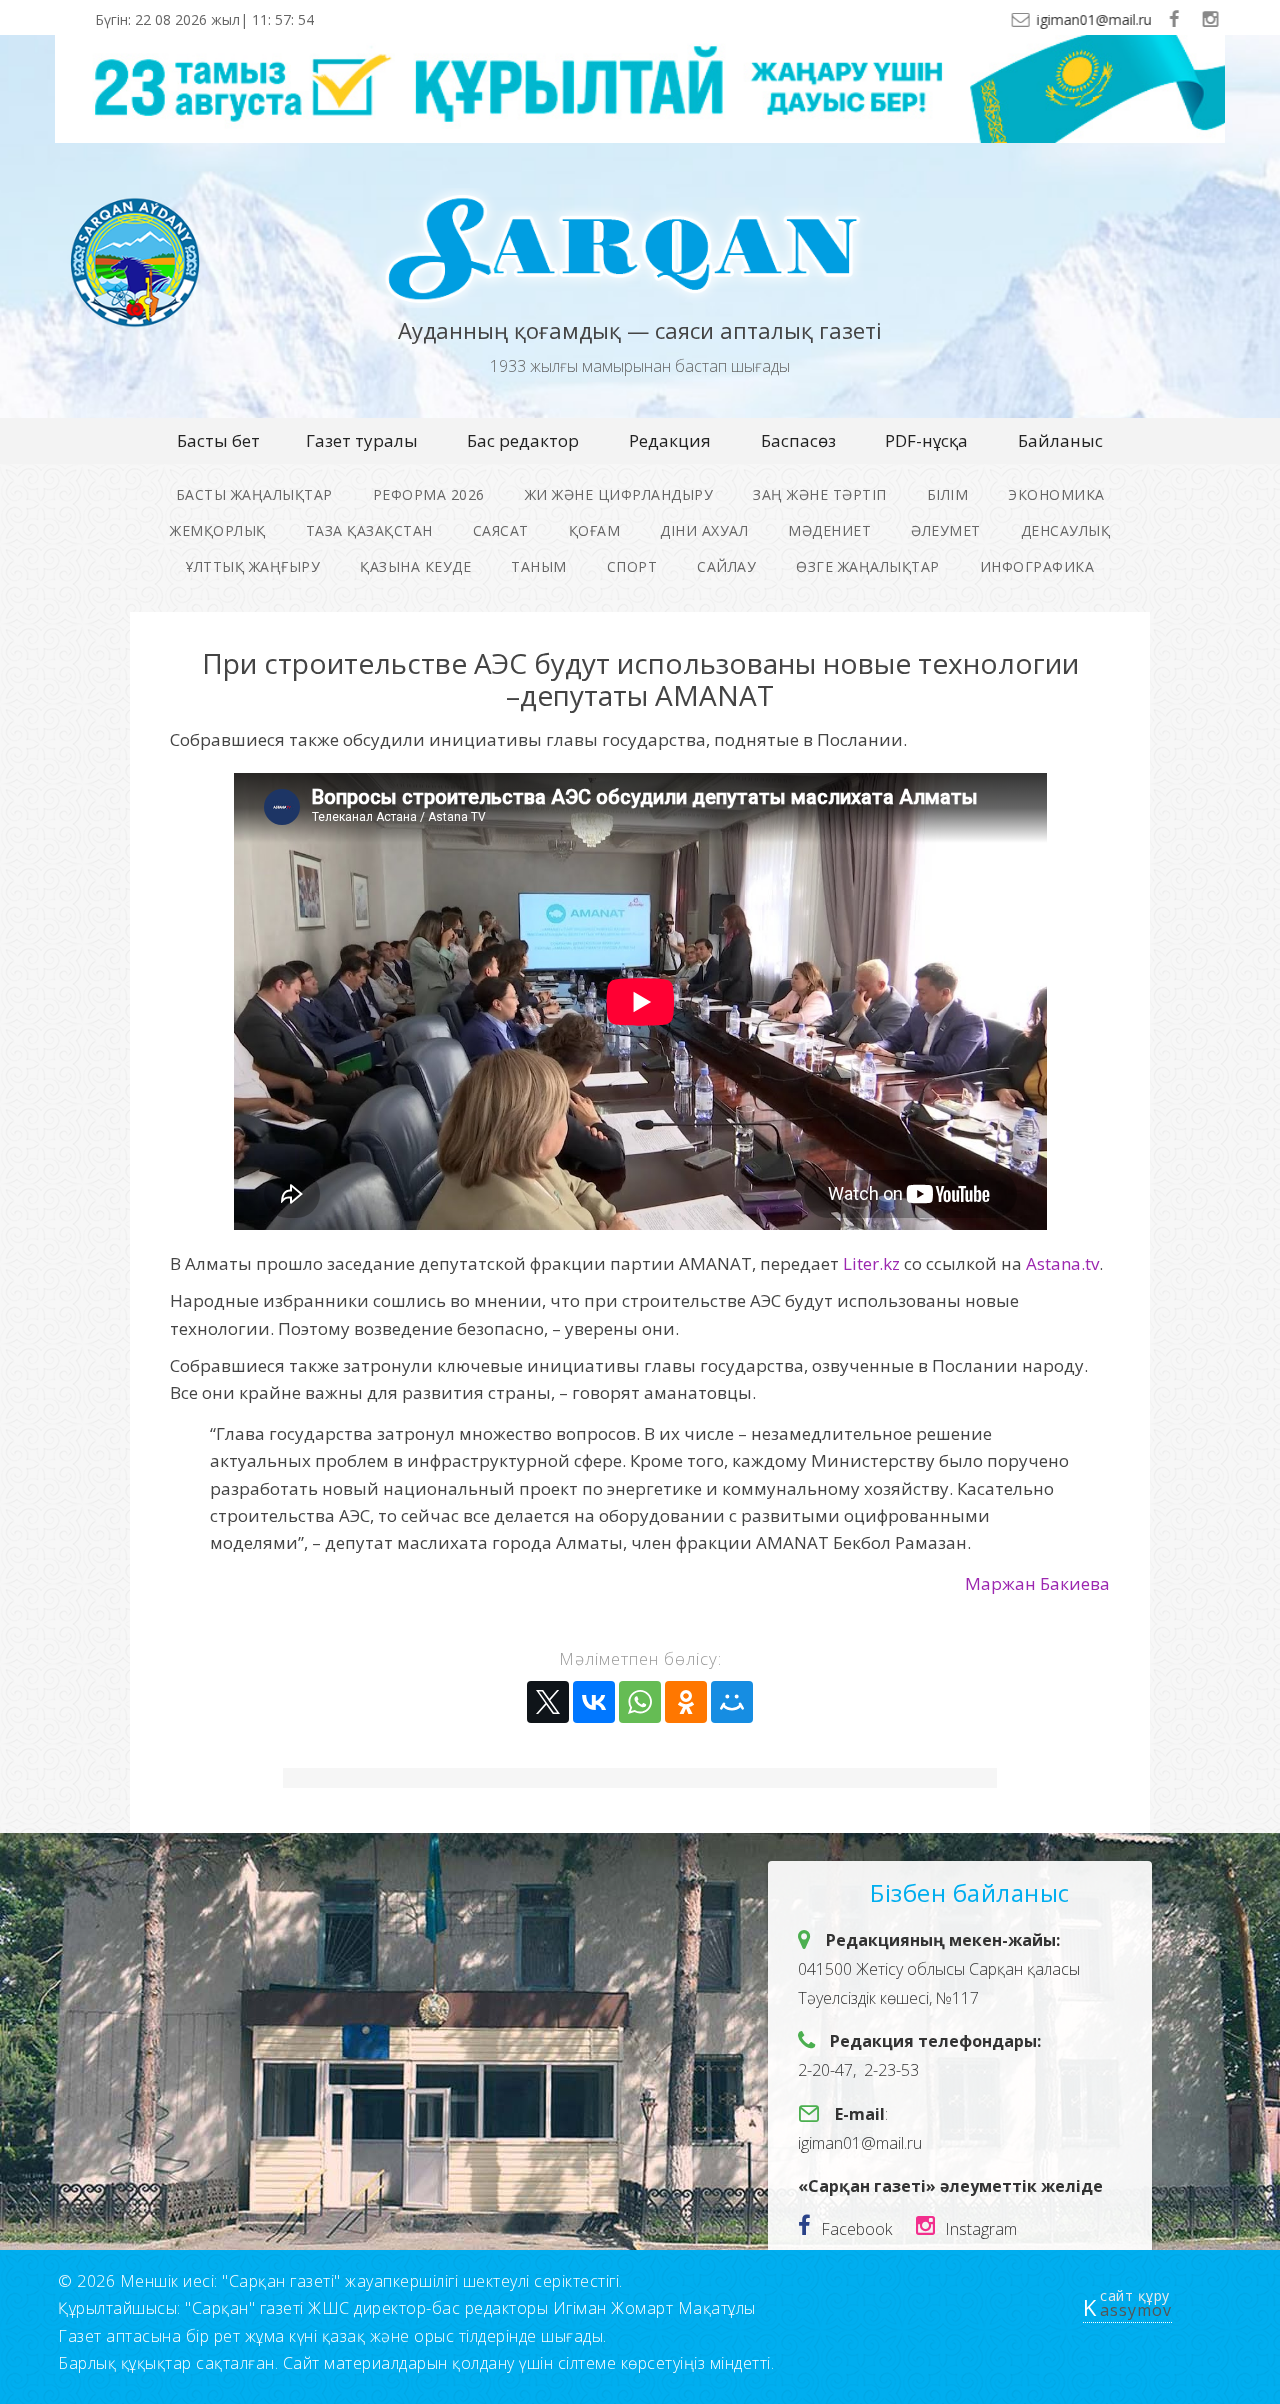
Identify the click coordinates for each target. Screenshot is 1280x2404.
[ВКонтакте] (594, 1702)
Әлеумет (946, 530)
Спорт (632, 566)
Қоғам (595, 530)
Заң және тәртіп (820, 494)
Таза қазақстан (369, 530)
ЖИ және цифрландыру (619, 494)
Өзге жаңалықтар (868, 566)
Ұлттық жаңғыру (253, 566)
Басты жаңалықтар (254, 494)
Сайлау (726, 566)
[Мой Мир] (732, 1702)
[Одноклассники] (686, 1702)
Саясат (501, 530)
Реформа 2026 (429, 494)
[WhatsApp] (640, 1702)
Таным (539, 566)
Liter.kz (871, 1263)
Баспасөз (798, 440)
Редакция (670, 440)
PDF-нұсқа (926, 440)
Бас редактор (523, 440)
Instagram (981, 2229)
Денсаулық (1066, 530)
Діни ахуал (704, 530)
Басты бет (218, 440)
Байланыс (1060, 440)
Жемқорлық (218, 530)
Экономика (1056, 494)
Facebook (856, 2229)
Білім (948, 494)
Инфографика (1037, 566)
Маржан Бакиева (1037, 1583)
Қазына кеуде (415, 566)
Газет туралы (362, 440)
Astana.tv (1062, 1263)
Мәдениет (829, 530)
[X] (548, 1702)
